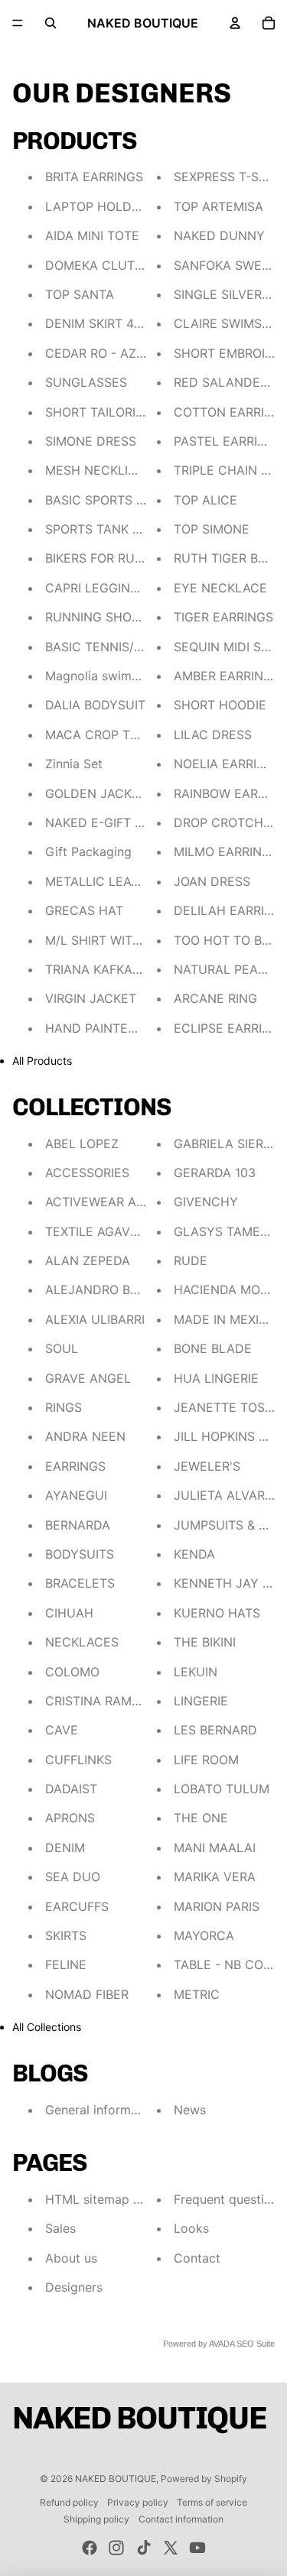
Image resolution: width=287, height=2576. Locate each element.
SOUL (62, 1348)
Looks (191, 2228)
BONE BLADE (213, 1348)
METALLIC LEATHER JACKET (129, 881)
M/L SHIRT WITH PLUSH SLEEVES (144, 940)
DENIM (65, 1848)
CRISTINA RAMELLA (104, 1701)
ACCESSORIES (87, 1173)
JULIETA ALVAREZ (227, 1495)
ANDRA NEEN (85, 1436)
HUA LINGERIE (216, 1378)
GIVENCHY (206, 1202)
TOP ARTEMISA (219, 206)
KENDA (194, 1554)
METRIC (197, 1994)
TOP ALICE (205, 500)
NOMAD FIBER (87, 1994)
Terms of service (212, 2502)
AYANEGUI (76, 1495)
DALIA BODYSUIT (95, 705)
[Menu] (18, 23)
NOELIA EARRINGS (228, 764)
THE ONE (201, 1818)
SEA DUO (73, 1877)
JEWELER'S (207, 1466)
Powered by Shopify (204, 2479)
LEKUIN (196, 1672)
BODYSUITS (80, 1554)
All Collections (47, 2027)
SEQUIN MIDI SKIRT (230, 647)
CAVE (62, 1730)
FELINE (66, 1964)
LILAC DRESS (213, 735)
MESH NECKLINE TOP (109, 470)
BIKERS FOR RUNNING (110, 558)
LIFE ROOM (206, 1760)
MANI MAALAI (215, 1848)
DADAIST (71, 1789)
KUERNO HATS (217, 1613)
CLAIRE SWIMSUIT (228, 323)
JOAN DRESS (212, 881)
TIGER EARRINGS (223, 617)
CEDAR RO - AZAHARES (115, 353)
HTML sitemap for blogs (116, 2199)
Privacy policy (138, 2502)
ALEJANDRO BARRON (109, 1290)
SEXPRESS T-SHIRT (230, 177)
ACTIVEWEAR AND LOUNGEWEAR (145, 1202)
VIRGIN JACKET (91, 998)
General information (103, 2110)
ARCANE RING (215, 998)
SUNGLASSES (86, 382)
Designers (74, 2287)
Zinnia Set (74, 764)
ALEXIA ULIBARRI (95, 1319)
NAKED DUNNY (219, 235)
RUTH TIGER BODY (229, 558)
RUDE (191, 1260)
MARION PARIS (217, 1906)
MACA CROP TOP (96, 735)
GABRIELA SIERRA (227, 1144)
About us (71, 2258)
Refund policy (69, 2502)
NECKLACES (82, 1642)
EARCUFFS (77, 1906)
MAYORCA (204, 1935)
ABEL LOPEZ (82, 1144)
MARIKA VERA (215, 1877)
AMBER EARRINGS (227, 676)
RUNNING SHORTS (100, 617)
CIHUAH (69, 1613)
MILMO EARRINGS (226, 852)
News (190, 2110)
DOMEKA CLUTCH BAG (113, 265)
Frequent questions (229, 2199)
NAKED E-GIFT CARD (107, 822)
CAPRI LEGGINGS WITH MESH (133, 588)
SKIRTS (66, 1935)
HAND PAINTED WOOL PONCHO (140, 1028)
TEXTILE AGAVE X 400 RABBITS (137, 1231)
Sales (60, 2228)
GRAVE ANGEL (88, 1378)
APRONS (70, 1818)
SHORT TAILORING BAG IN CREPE (143, 412)
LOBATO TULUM (222, 1789)
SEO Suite (256, 2344)
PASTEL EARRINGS (228, 441)
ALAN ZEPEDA (88, 1260)
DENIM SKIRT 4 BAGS (108, 323)
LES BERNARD (215, 1730)
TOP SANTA (80, 294)
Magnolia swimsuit (99, 676)
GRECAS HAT (84, 910)
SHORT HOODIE (220, 705)
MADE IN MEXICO (225, 1319)
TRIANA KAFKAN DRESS (115, 969)
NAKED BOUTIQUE (116, 2479)
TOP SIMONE (212, 529)
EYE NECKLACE (220, 588)
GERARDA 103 (215, 1173)
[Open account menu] (235, 23)
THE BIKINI (205, 1642)
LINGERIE (201, 1701)
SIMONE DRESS (91, 441)
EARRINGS (75, 1466)
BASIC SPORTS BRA (103, 500)
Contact (197, 2258)
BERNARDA (78, 1525)
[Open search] (51, 23)
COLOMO (72, 1672)
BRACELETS (80, 1583)
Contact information (181, 2519)
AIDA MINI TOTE (92, 235)
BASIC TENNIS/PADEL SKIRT (128, 647)
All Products (42, 1061)
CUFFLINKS (78, 1760)
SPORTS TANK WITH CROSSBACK (143, 529)
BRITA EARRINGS (94, 177)
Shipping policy (96, 2519)
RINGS (64, 1407)
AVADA (222, 2344)
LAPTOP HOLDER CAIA (113, 206)
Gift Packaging (88, 852)
